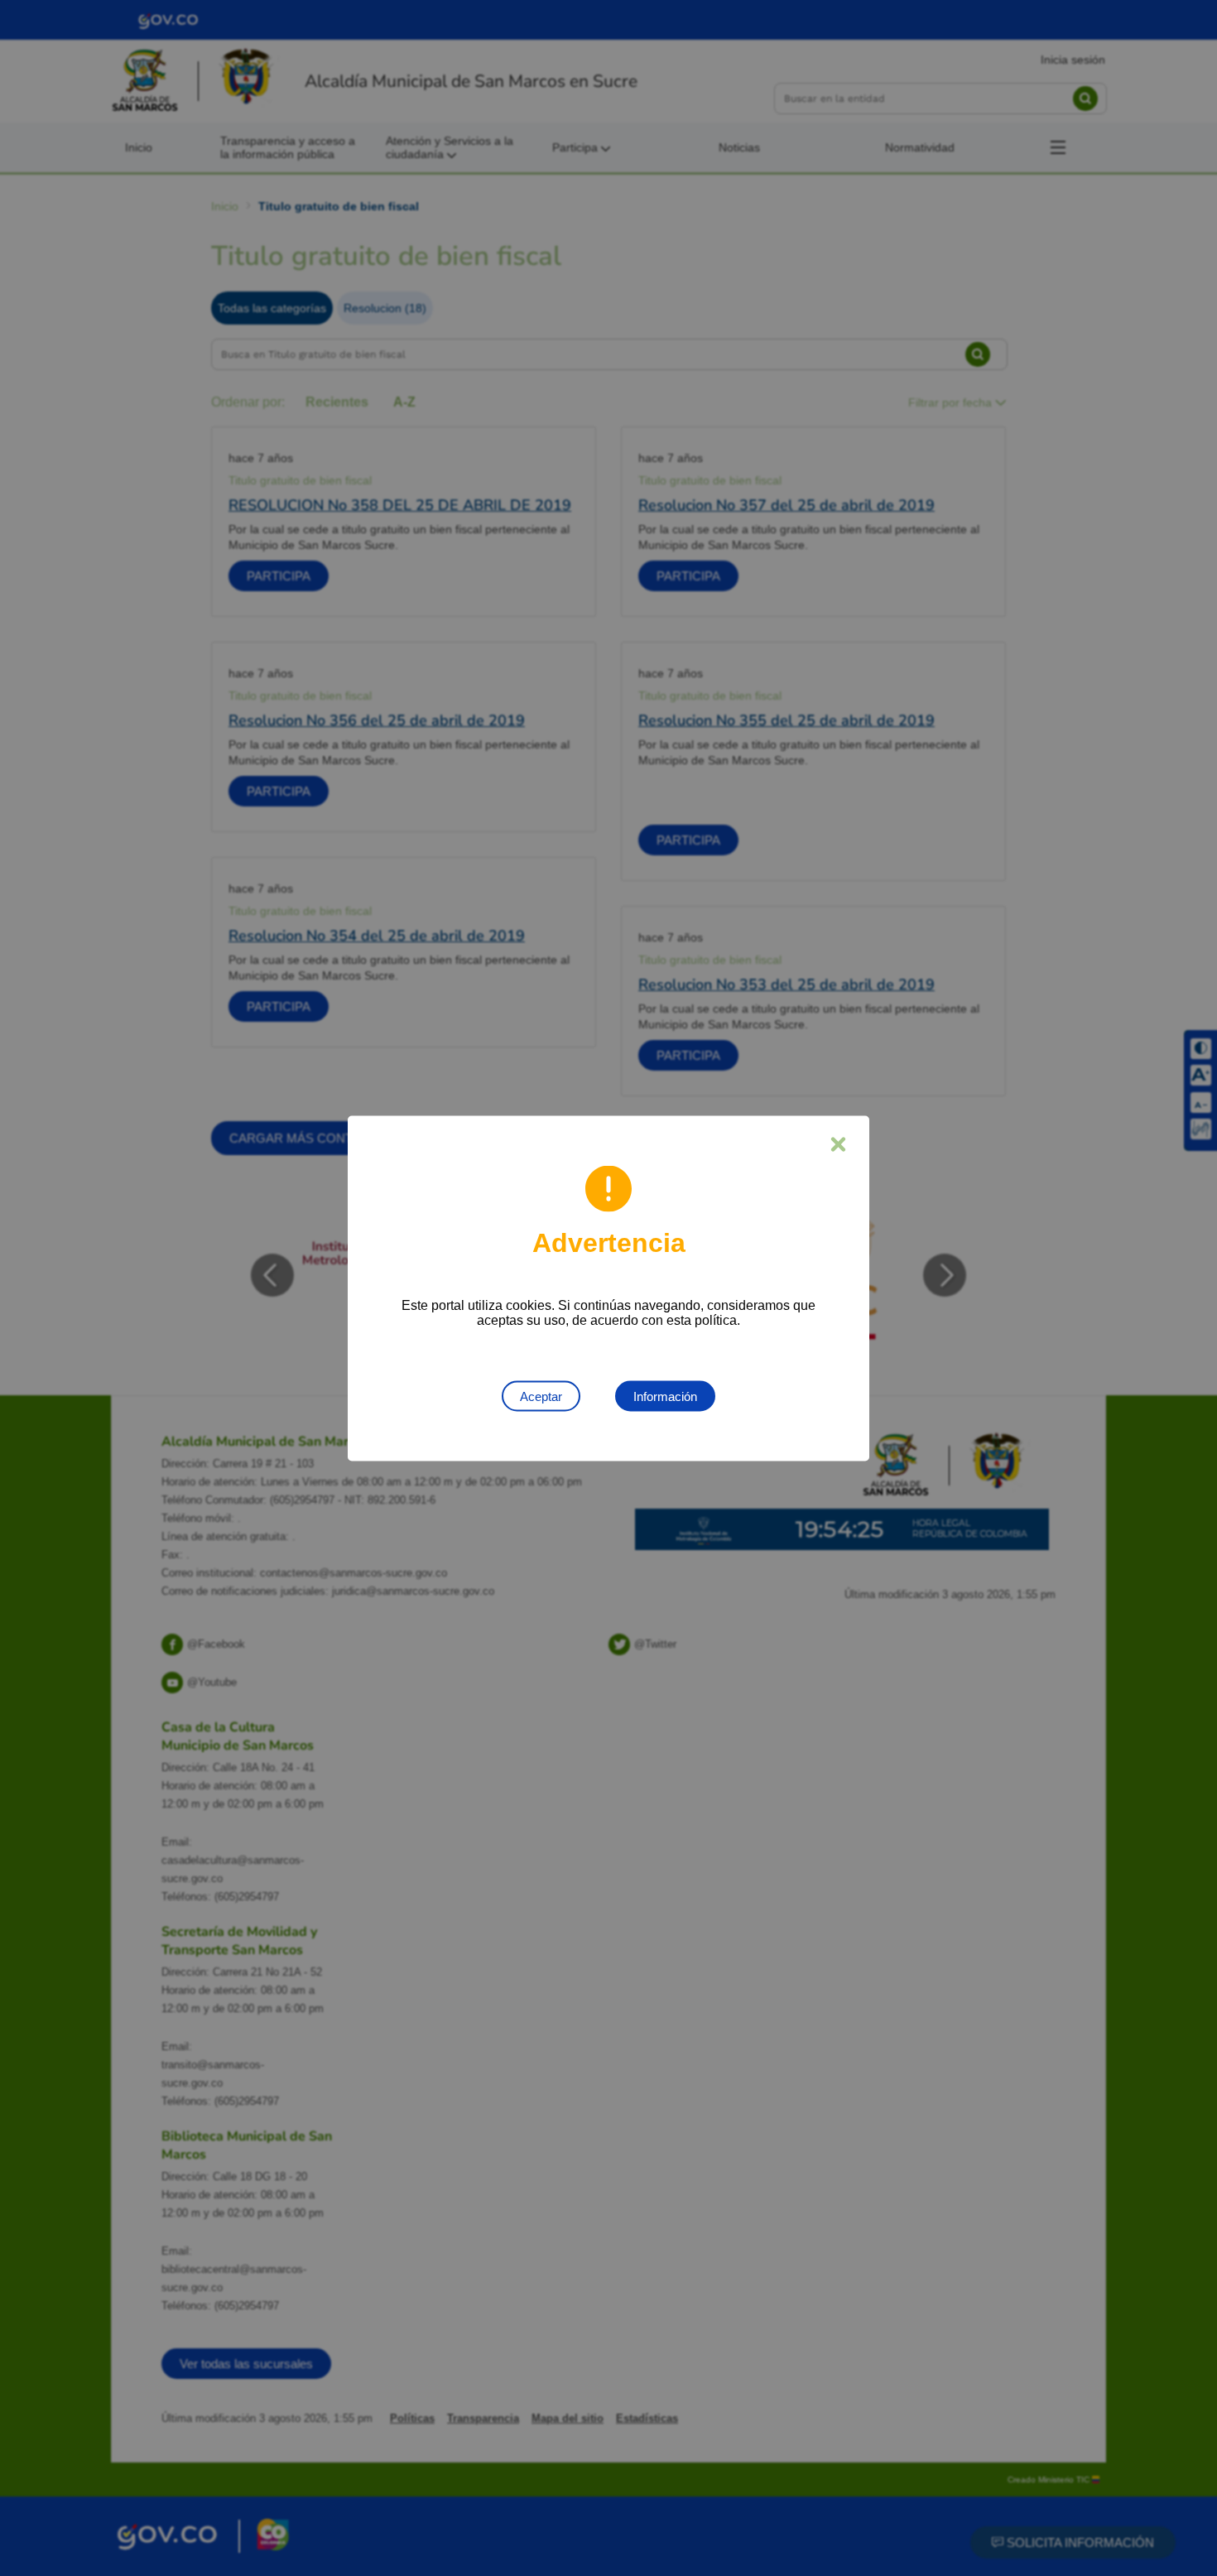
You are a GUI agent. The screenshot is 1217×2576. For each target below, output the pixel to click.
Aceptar (541, 1396)
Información (665, 1396)
